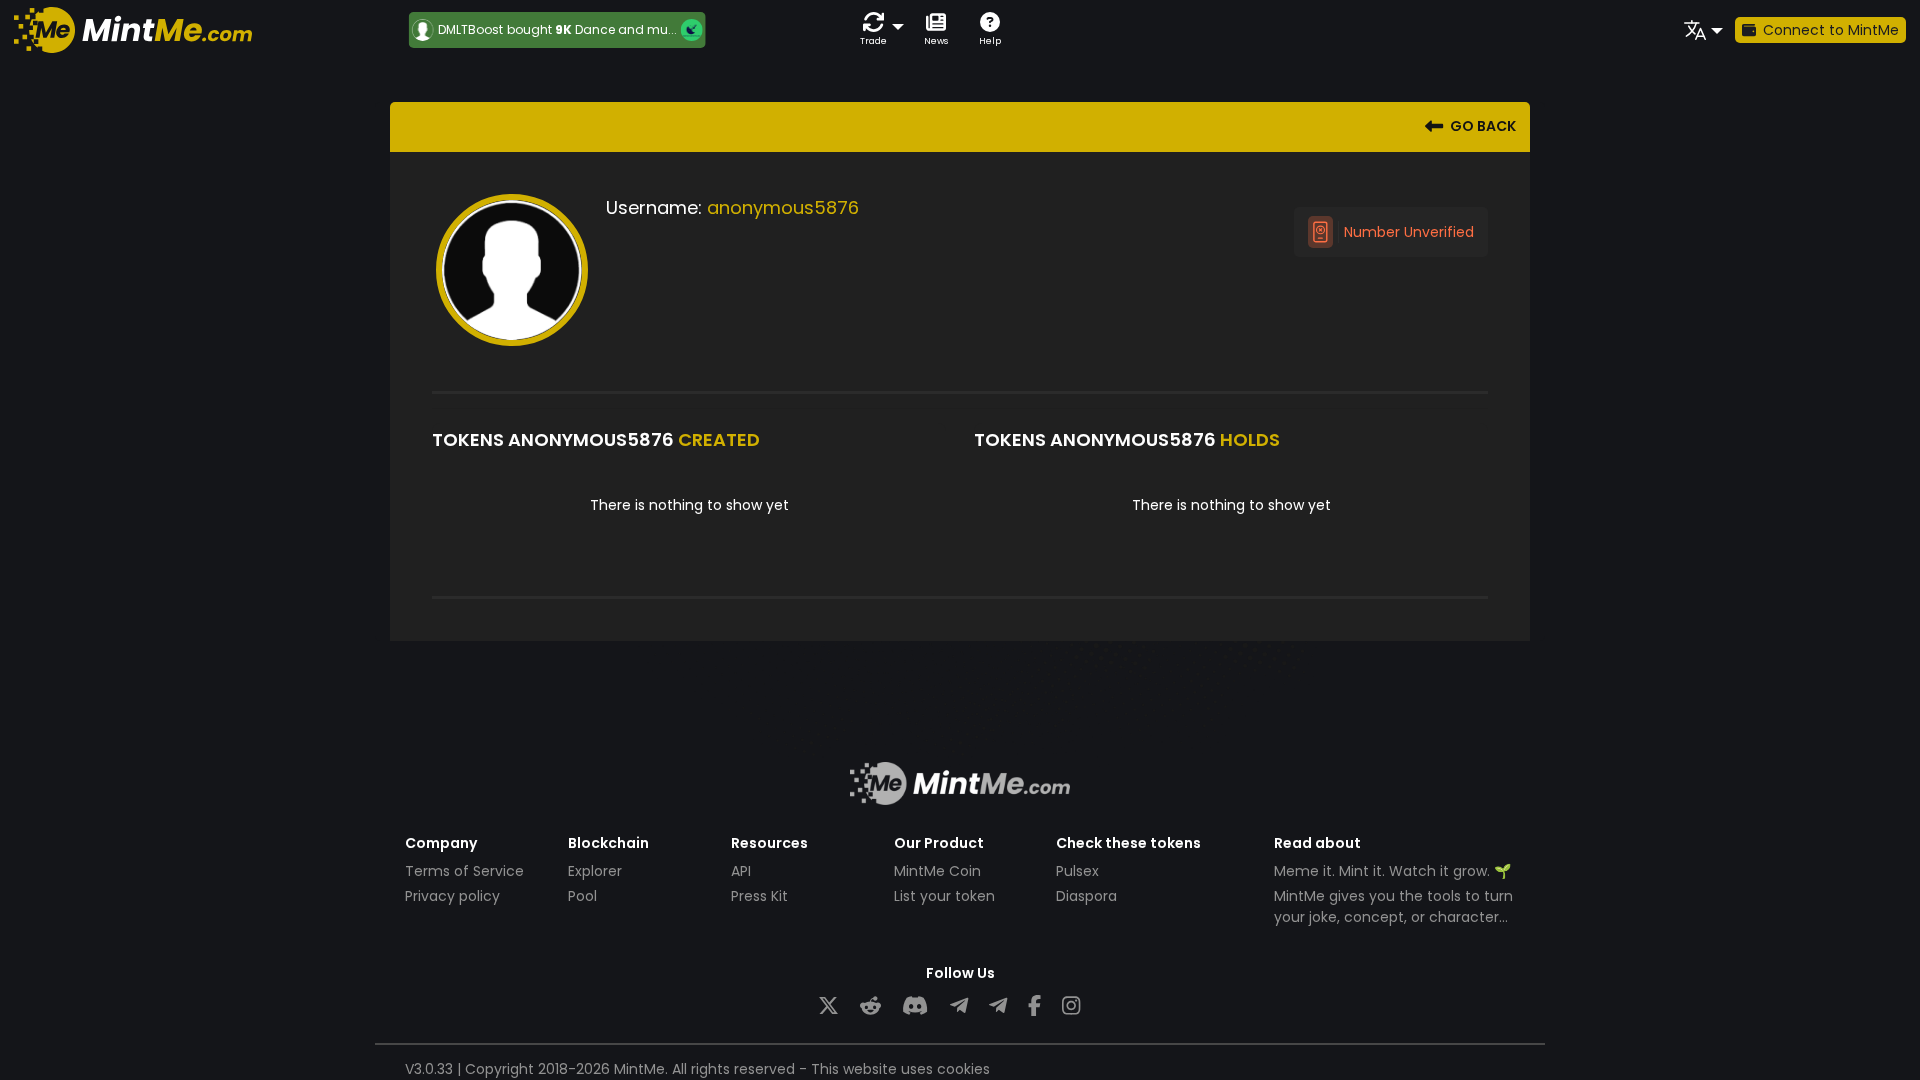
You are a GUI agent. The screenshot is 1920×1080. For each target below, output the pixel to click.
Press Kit (759, 896)
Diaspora (1086, 896)
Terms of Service (464, 871)
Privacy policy (452, 896)
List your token (944, 896)
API (741, 871)
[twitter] (828, 1006)
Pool (582, 896)
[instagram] (1071, 1006)
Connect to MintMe (1831, 30)
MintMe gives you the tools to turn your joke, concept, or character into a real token (1393, 917)
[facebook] (1034, 1006)
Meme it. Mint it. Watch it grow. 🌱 (1392, 871)
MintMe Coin (937, 871)
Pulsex (1077, 871)
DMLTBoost (464, 30)
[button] (878, 29)
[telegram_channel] (998, 1006)
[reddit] (870, 1006)
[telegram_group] (959, 1006)
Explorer (595, 871)
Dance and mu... (620, 29)
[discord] (915, 1006)
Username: (654, 207)
